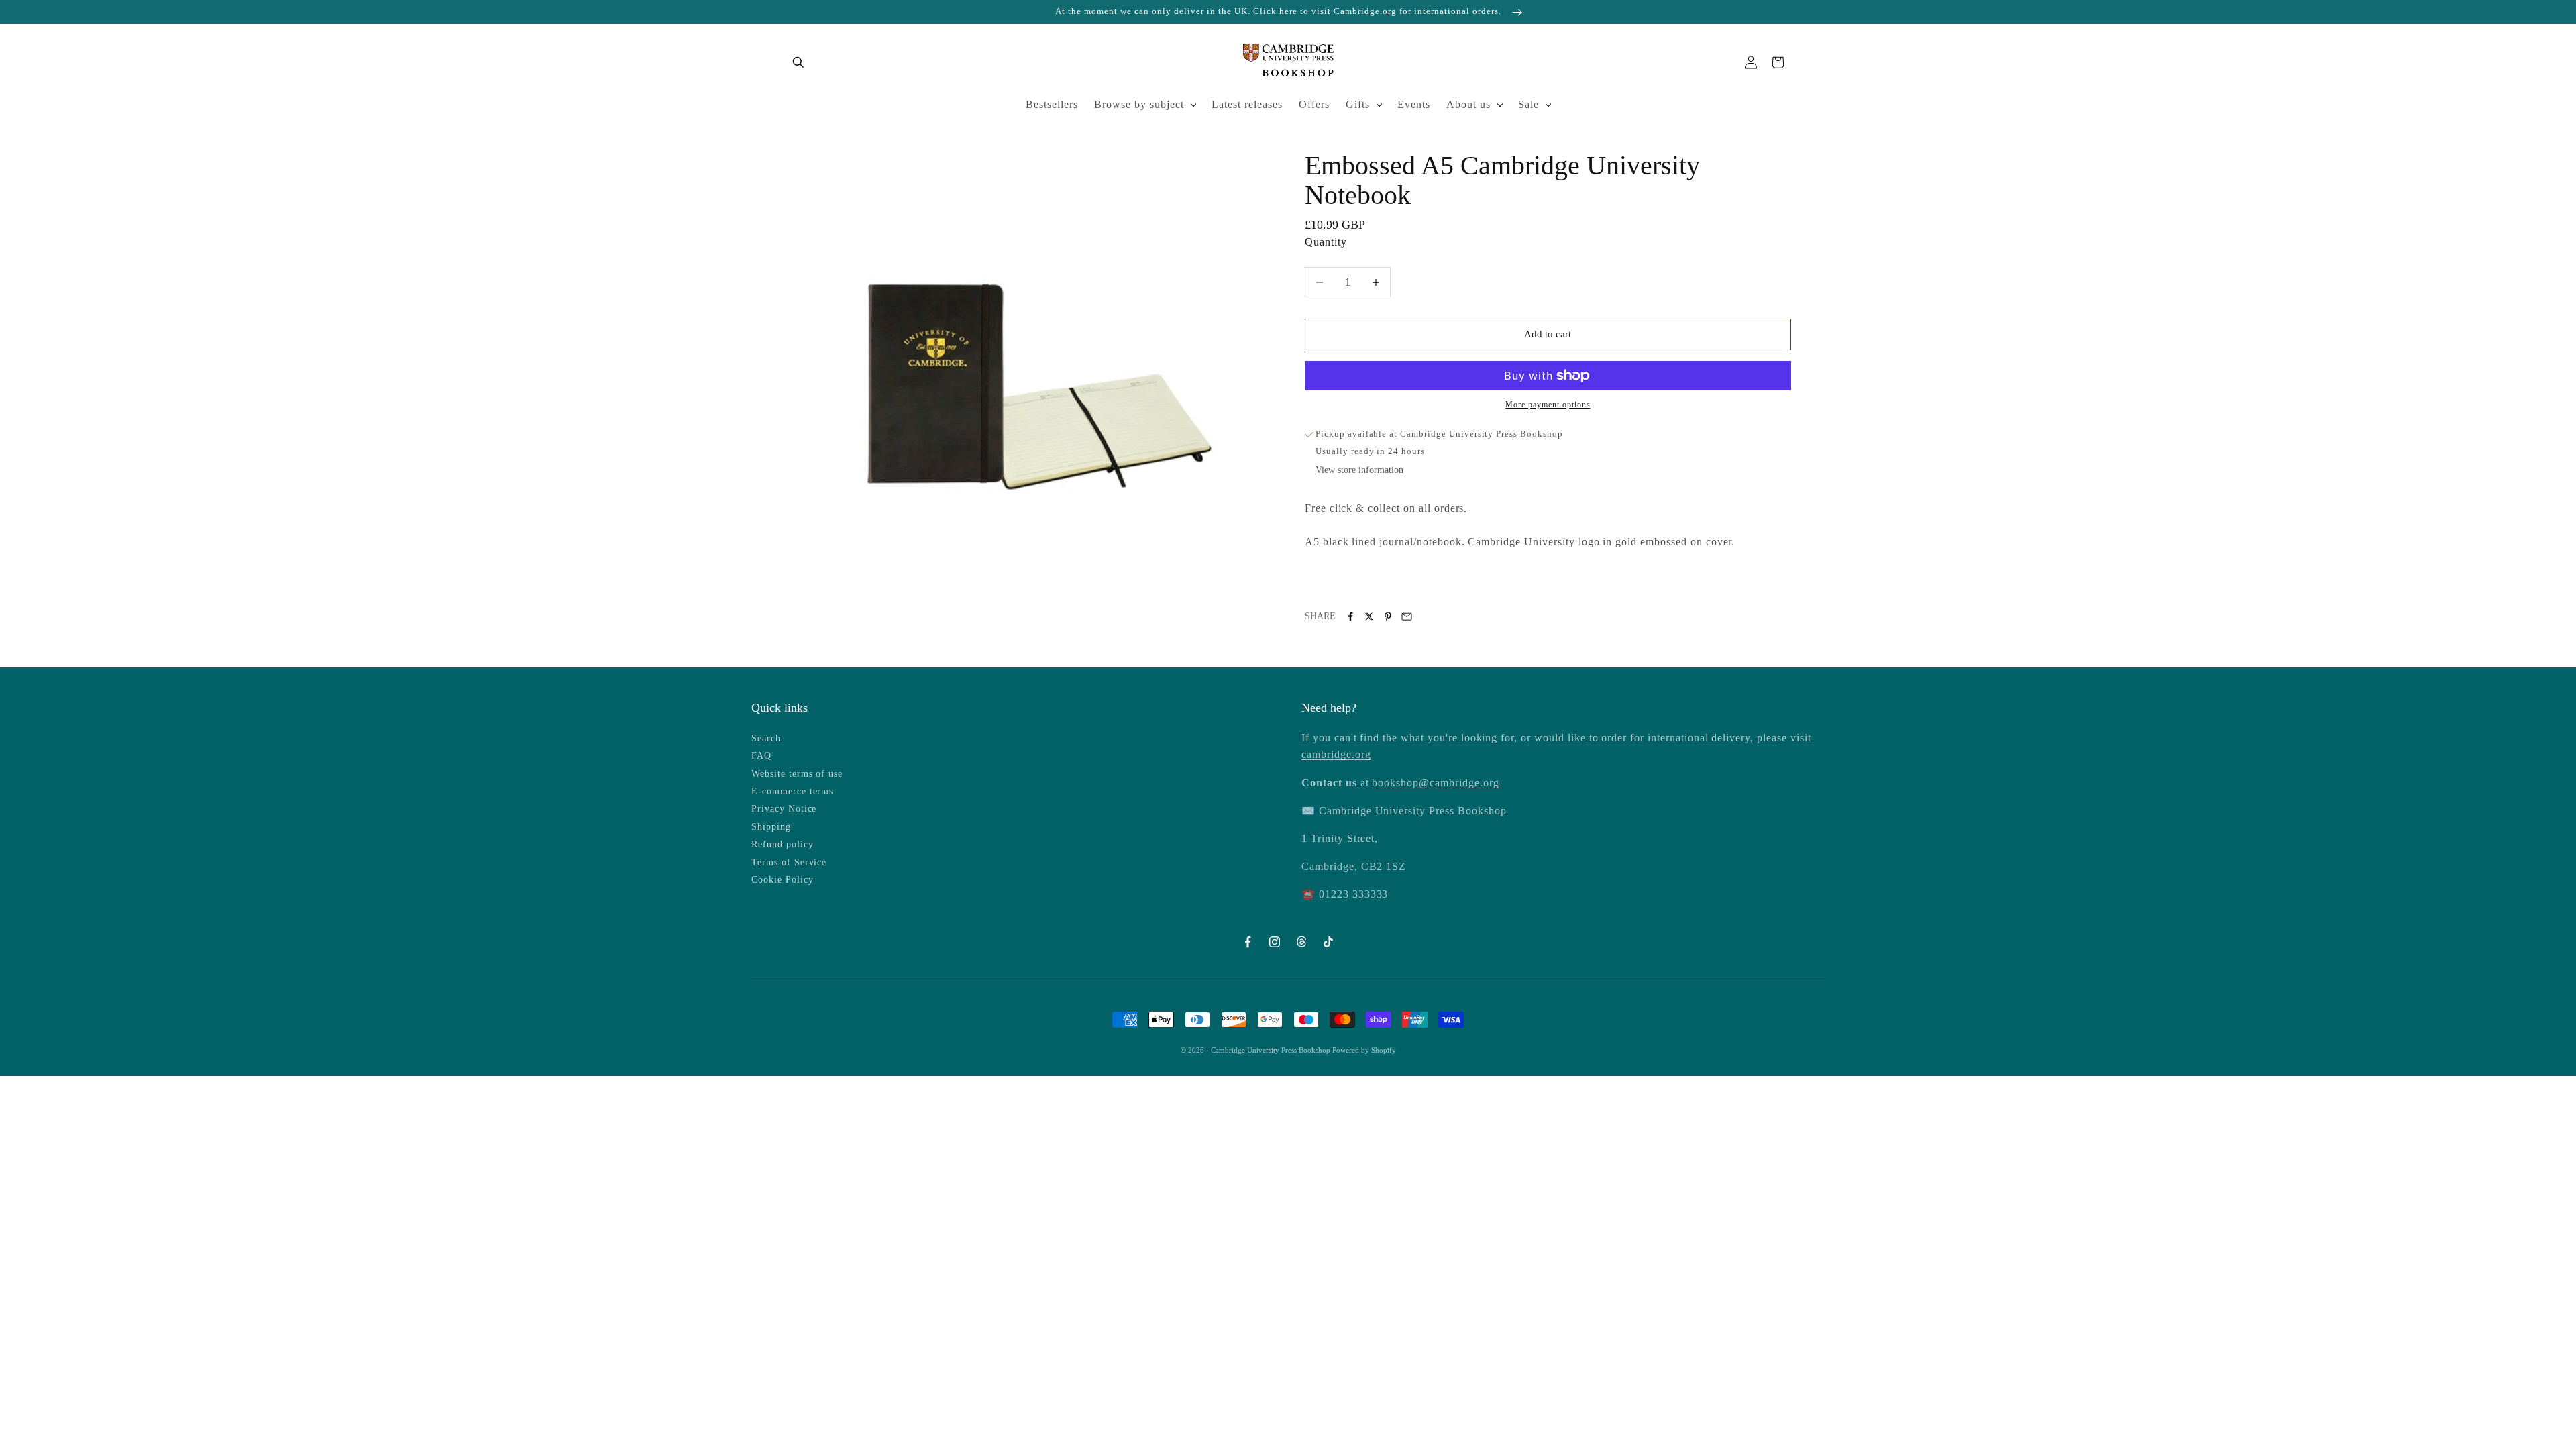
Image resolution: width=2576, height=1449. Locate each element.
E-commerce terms (792, 791)
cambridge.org (1336, 754)
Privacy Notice (784, 809)
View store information (1359, 470)
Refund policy (782, 844)
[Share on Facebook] (1350, 616)
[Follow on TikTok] (1328, 942)
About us (1468, 104)
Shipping (771, 827)
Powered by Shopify (1364, 1050)
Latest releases (1247, 104)
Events (1414, 104)
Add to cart (1548, 334)
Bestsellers (1052, 104)
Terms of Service (789, 862)
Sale (1528, 104)
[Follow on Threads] (1301, 942)
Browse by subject (1139, 104)
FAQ (761, 756)
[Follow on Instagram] (1275, 942)
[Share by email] (1407, 616)
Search (766, 738)
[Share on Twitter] (1369, 616)
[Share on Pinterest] (1388, 616)
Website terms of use (797, 774)
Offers (1314, 104)
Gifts (1358, 104)
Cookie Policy (782, 880)
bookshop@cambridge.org (1435, 783)
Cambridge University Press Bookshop (1272, 1050)
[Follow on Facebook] (1248, 942)
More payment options (1548, 405)
